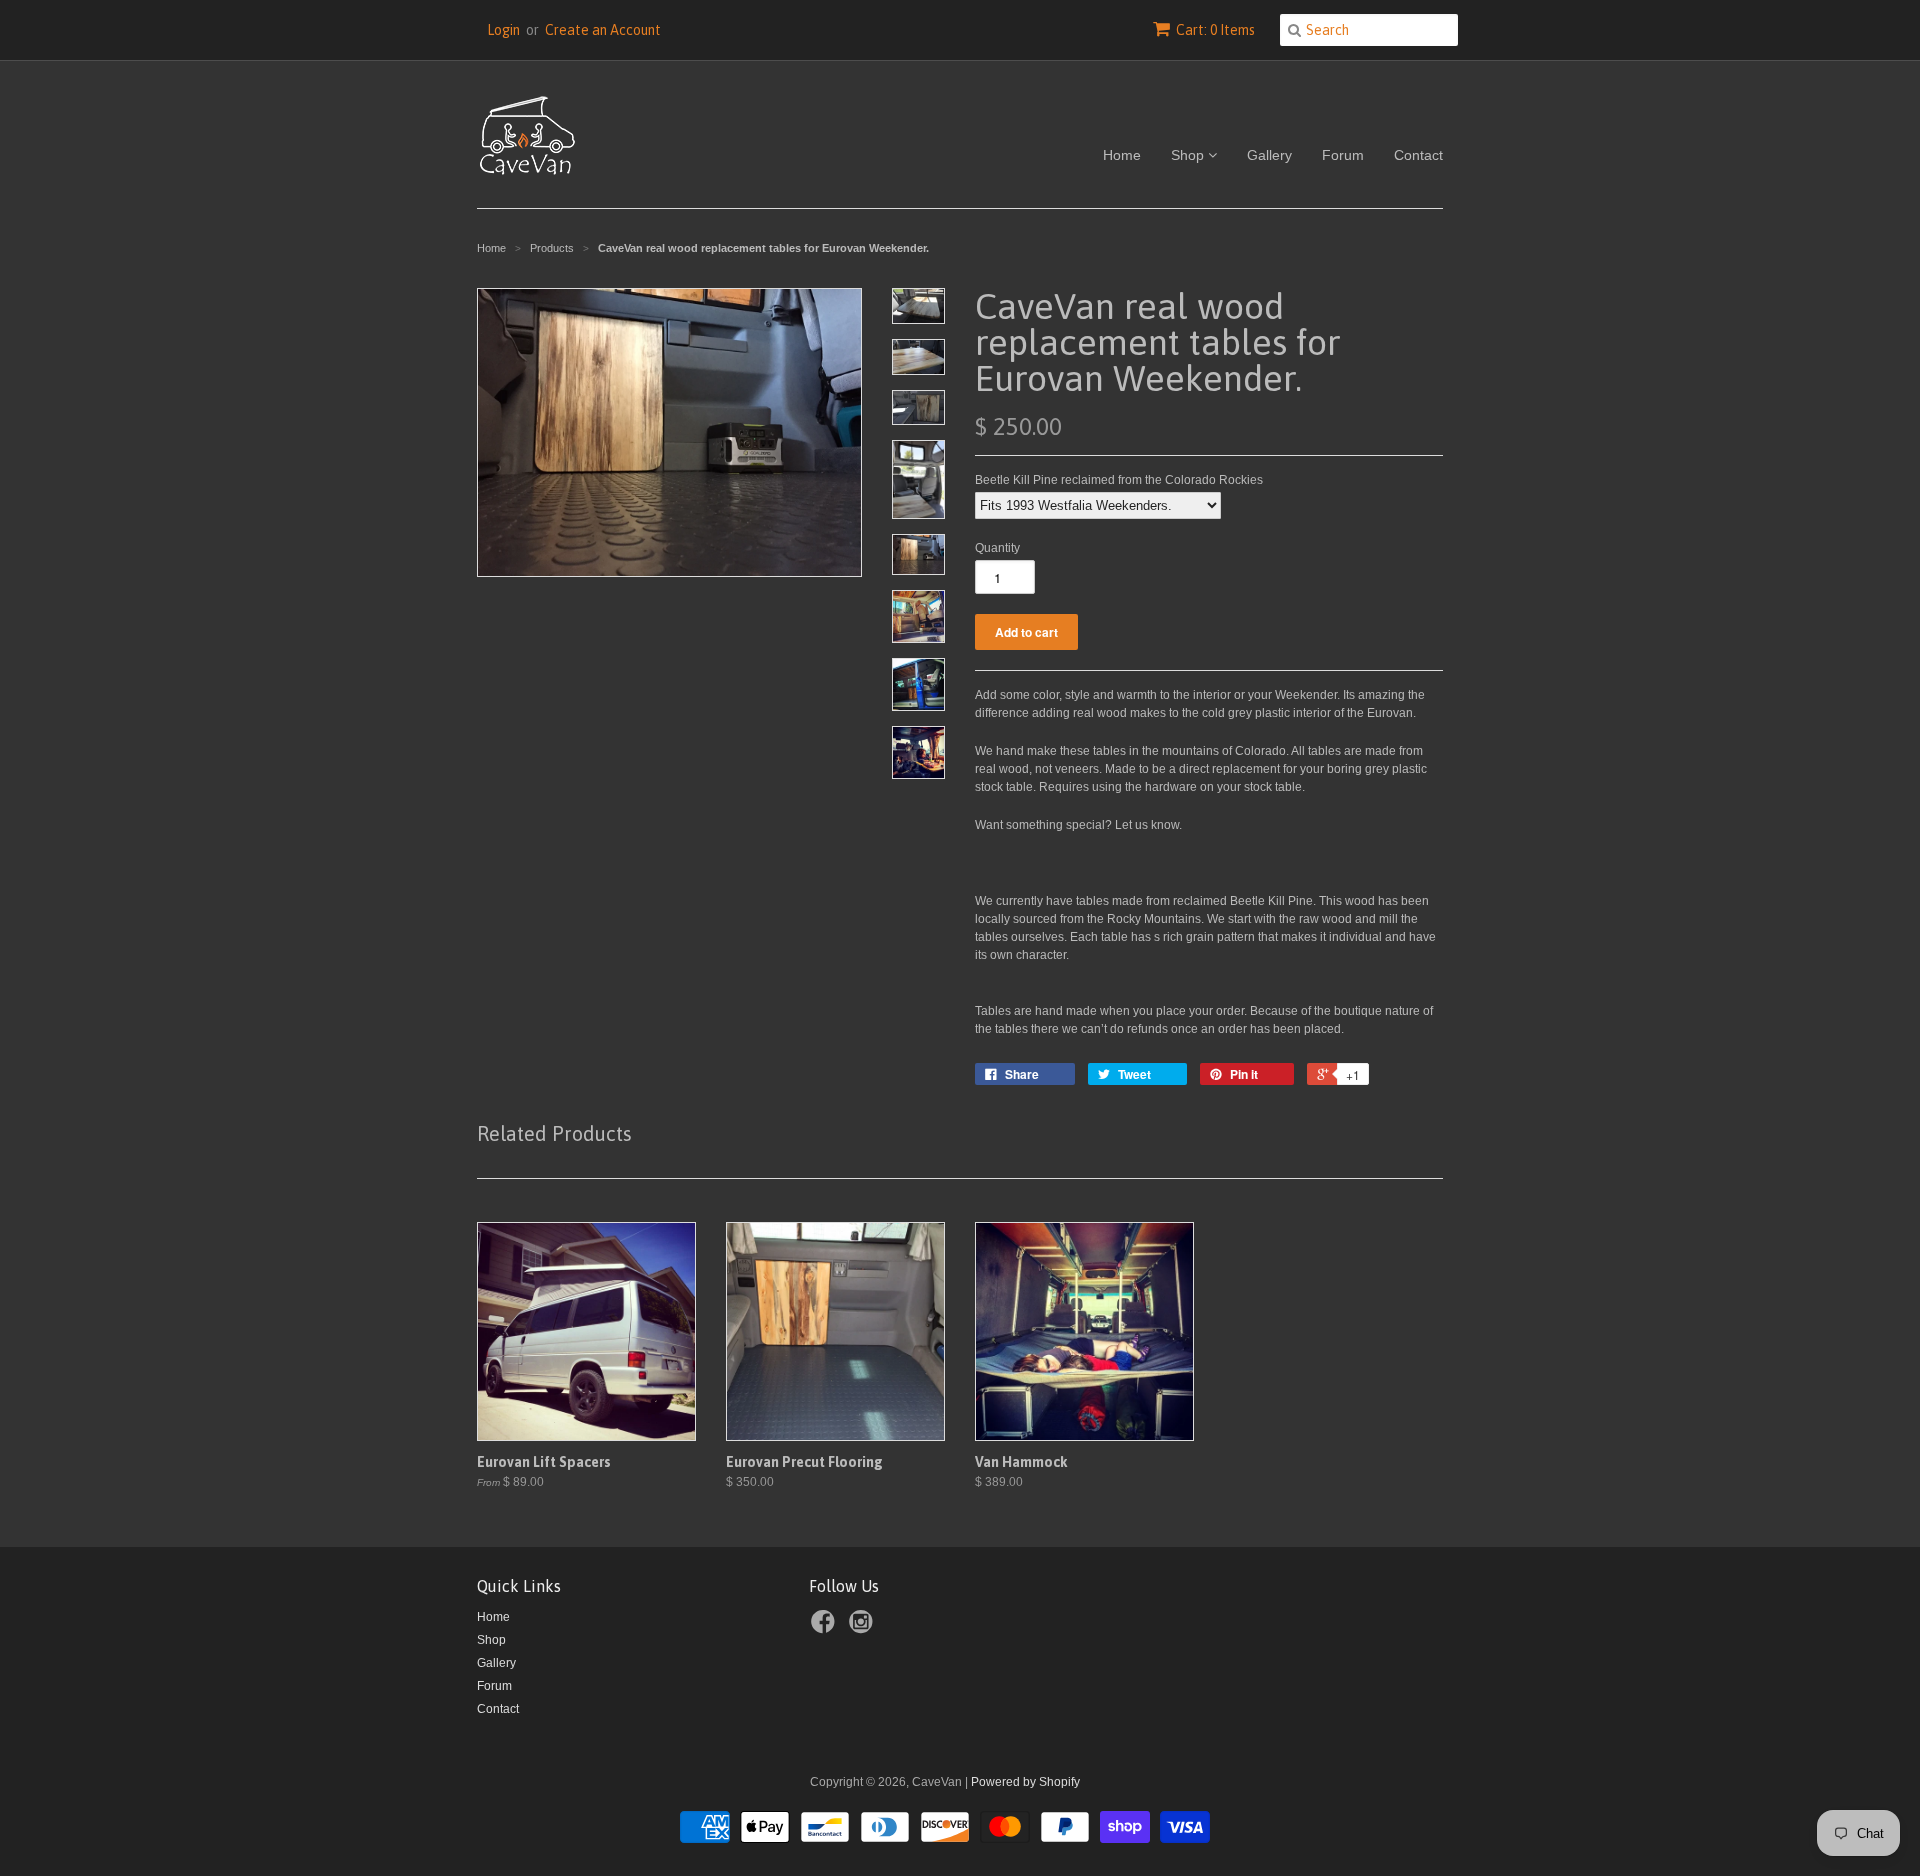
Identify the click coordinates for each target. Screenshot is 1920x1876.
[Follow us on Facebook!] (826, 1628)
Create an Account (603, 30)
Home (1122, 155)
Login (503, 30)
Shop (1189, 155)
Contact (1418, 155)
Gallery (1269, 155)
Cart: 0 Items (1215, 30)
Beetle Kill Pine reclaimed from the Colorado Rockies (1119, 480)
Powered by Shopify (1025, 1782)
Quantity (997, 548)
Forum (1343, 155)
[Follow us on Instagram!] (864, 1628)
